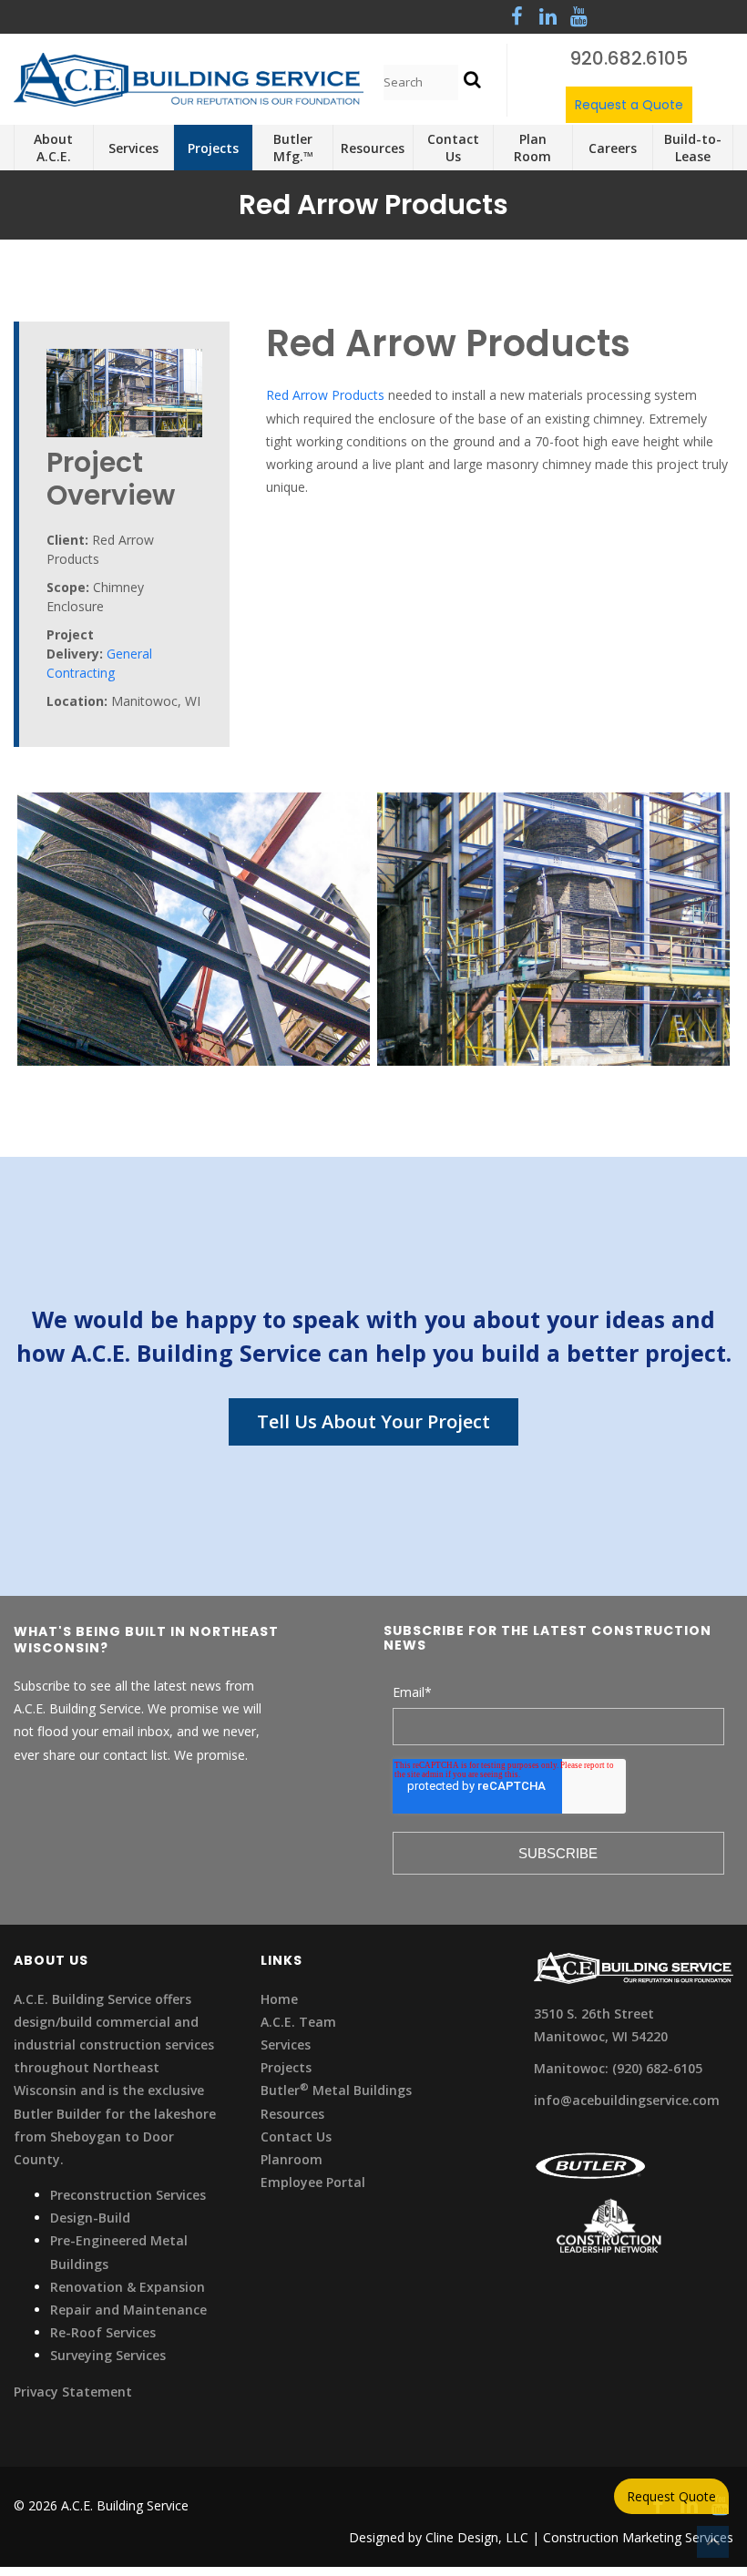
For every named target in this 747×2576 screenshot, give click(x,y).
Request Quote (671, 2496)
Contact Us (296, 2136)
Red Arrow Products (325, 395)
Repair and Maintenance (128, 2310)
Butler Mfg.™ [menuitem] (293, 148)
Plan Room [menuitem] (532, 148)
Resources (292, 2114)
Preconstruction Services (128, 2195)
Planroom (292, 2159)
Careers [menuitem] (613, 148)
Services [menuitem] (133, 148)
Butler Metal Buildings (336, 2090)
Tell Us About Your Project (373, 1421)
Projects (286, 2067)
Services (286, 2044)
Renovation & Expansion (128, 2287)
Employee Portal (313, 2182)
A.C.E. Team (298, 2022)
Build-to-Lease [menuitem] (693, 148)
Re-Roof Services (103, 2332)
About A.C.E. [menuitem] (53, 148)
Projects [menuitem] (213, 148)
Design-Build (90, 2218)
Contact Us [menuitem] (453, 148)
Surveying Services (108, 2355)
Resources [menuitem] (373, 148)
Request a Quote (629, 105)
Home (279, 1999)
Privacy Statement (73, 2392)
